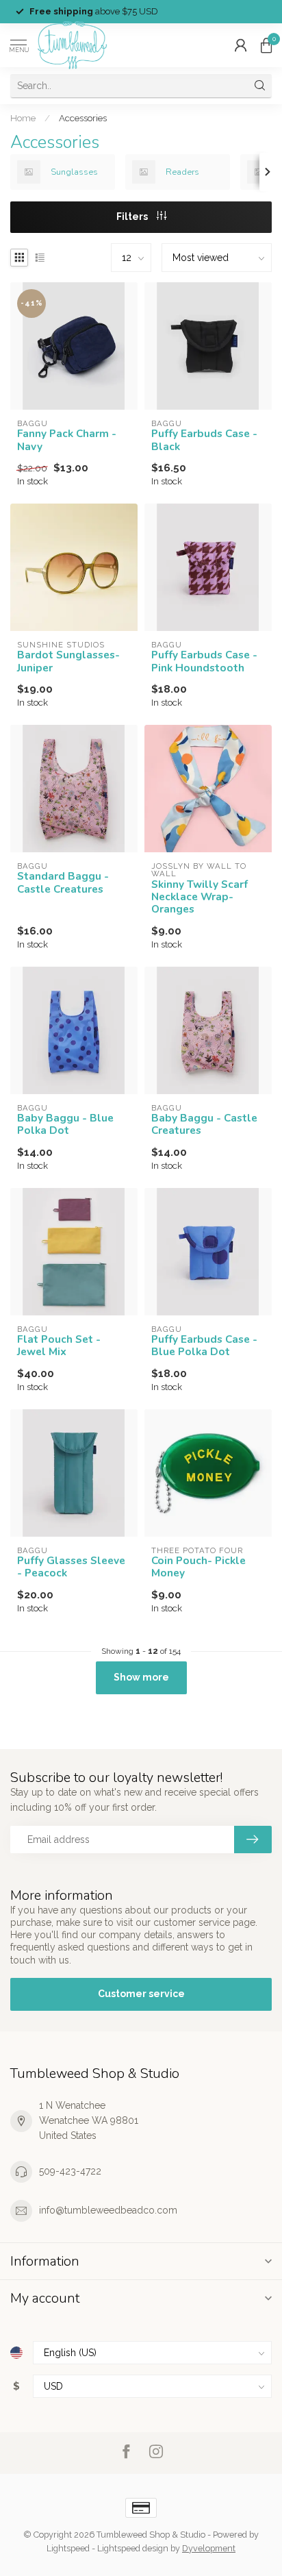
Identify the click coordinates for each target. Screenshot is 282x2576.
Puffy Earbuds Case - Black (204, 440)
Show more (141, 1677)
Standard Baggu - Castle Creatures (63, 883)
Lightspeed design (133, 2548)
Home (23, 118)
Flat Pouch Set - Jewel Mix (59, 1346)
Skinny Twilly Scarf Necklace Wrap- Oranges (200, 897)
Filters (133, 216)
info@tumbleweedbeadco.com (108, 2210)
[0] (266, 45)
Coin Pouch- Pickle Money (198, 1567)
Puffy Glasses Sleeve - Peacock (71, 1567)
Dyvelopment (209, 2548)
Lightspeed (68, 2548)
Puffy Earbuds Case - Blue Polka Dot (204, 1346)
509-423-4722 (70, 2171)
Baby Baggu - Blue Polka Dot (65, 1125)
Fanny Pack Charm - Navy (67, 440)
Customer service (141, 1994)
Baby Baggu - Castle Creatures (204, 1125)
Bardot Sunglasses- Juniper (68, 661)
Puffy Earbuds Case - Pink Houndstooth (204, 661)
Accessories (83, 118)
